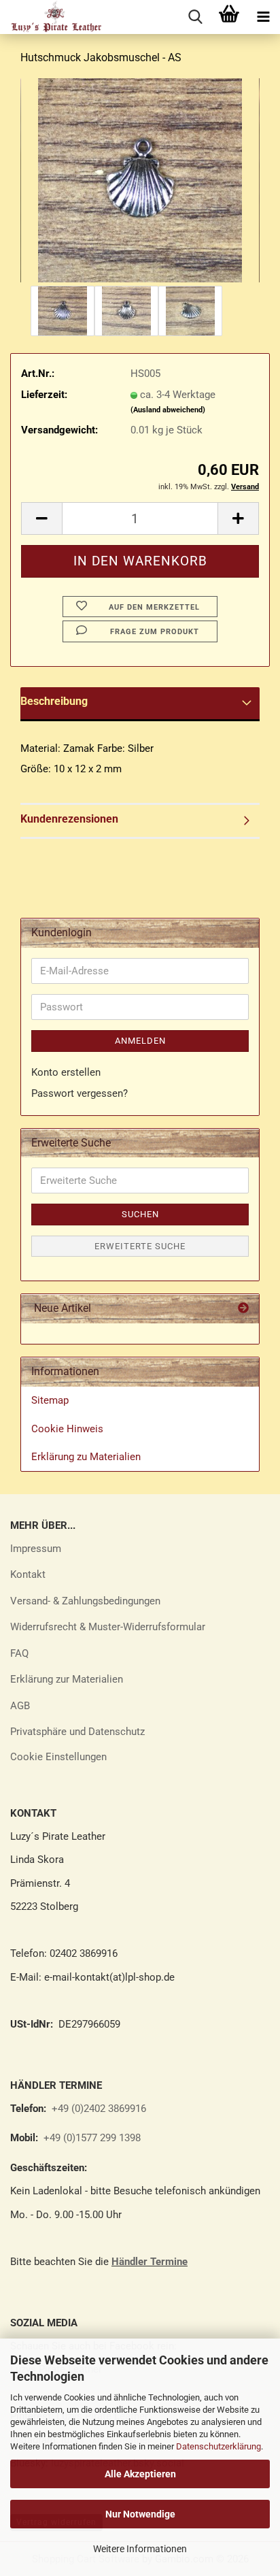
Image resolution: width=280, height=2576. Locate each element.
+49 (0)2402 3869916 (99, 2109)
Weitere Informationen (140, 2549)
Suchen (140, 1214)
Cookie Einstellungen (58, 1757)
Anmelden (140, 1041)
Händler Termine (150, 2262)
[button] (41, 518)
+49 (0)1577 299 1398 (91, 2138)
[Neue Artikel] (243, 1309)
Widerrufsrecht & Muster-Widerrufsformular (108, 1627)
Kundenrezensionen (69, 819)
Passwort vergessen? (80, 1093)
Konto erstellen (66, 1072)
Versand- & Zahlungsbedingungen (85, 1601)
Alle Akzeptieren (140, 2474)
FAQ (19, 1653)
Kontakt (28, 1574)
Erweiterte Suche (140, 1246)
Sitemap (50, 1400)
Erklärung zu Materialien (86, 1457)
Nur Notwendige (140, 2514)
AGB (20, 1706)
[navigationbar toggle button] (263, 17)
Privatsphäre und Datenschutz (77, 1732)
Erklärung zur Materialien (67, 1679)
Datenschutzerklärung (218, 2446)
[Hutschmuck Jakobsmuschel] (140, 180)
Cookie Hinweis (67, 1429)
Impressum (36, 1549)
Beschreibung (54, 701)
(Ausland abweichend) (168, 410)
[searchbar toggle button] (195, 17)
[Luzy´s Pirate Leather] (51, 17)
